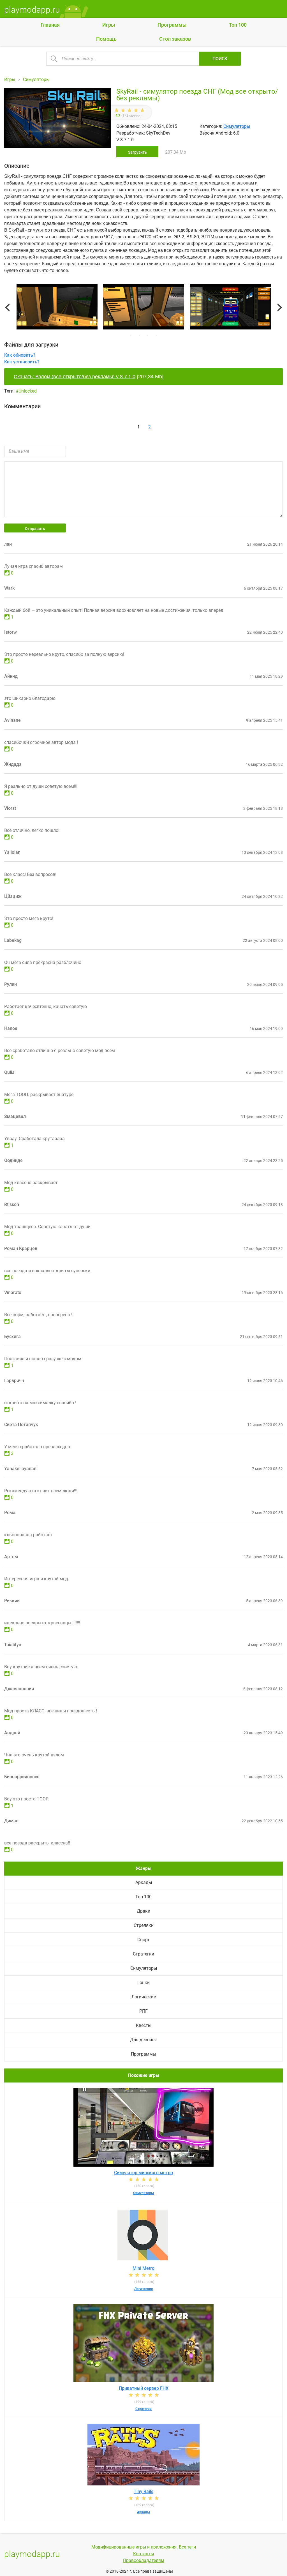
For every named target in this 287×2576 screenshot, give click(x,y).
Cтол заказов (175, 39)
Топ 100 (238, 25)
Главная (50, 25)
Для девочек (143, 2040)
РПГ (143, 2011)
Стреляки (144, 1925)
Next (280, 307)
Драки (143, 1911)
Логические (144, 1997)
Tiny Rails (143, 2491)
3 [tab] (148, 336)
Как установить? (22, 362)
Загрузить (137, 152)
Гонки (143, 1983)
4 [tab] (156, 336)
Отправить (35, 529)
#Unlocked (26, 391)
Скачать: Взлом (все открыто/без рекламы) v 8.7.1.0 (75, 377)
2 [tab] (139, 336)
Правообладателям (144, 2560)
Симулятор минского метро (143, 2173)
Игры (109, 25)
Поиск (220, 59)
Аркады (144, 1882)
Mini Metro (143, 2268)
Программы (172, 25)
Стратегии (143, 1954)
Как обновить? (20, 355)
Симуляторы (237, 126)
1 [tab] (131, 336)
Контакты (143, 2554)
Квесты (144, 2025)
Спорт (143, 1940)
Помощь (106, 39)
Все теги (187, 2547)
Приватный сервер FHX (144, 2388)
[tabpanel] (144, 308)
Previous (7, 307)
